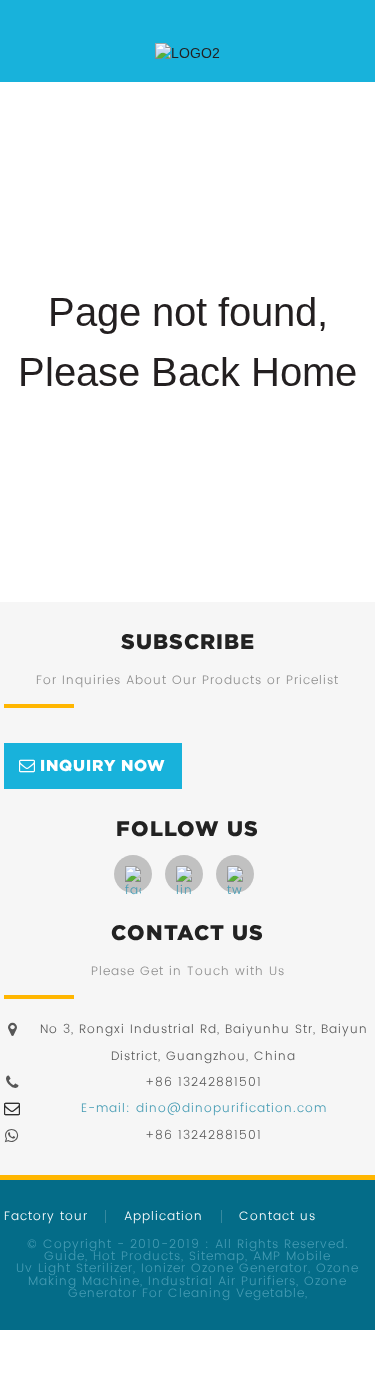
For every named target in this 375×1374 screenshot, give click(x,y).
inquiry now (103, 765)
